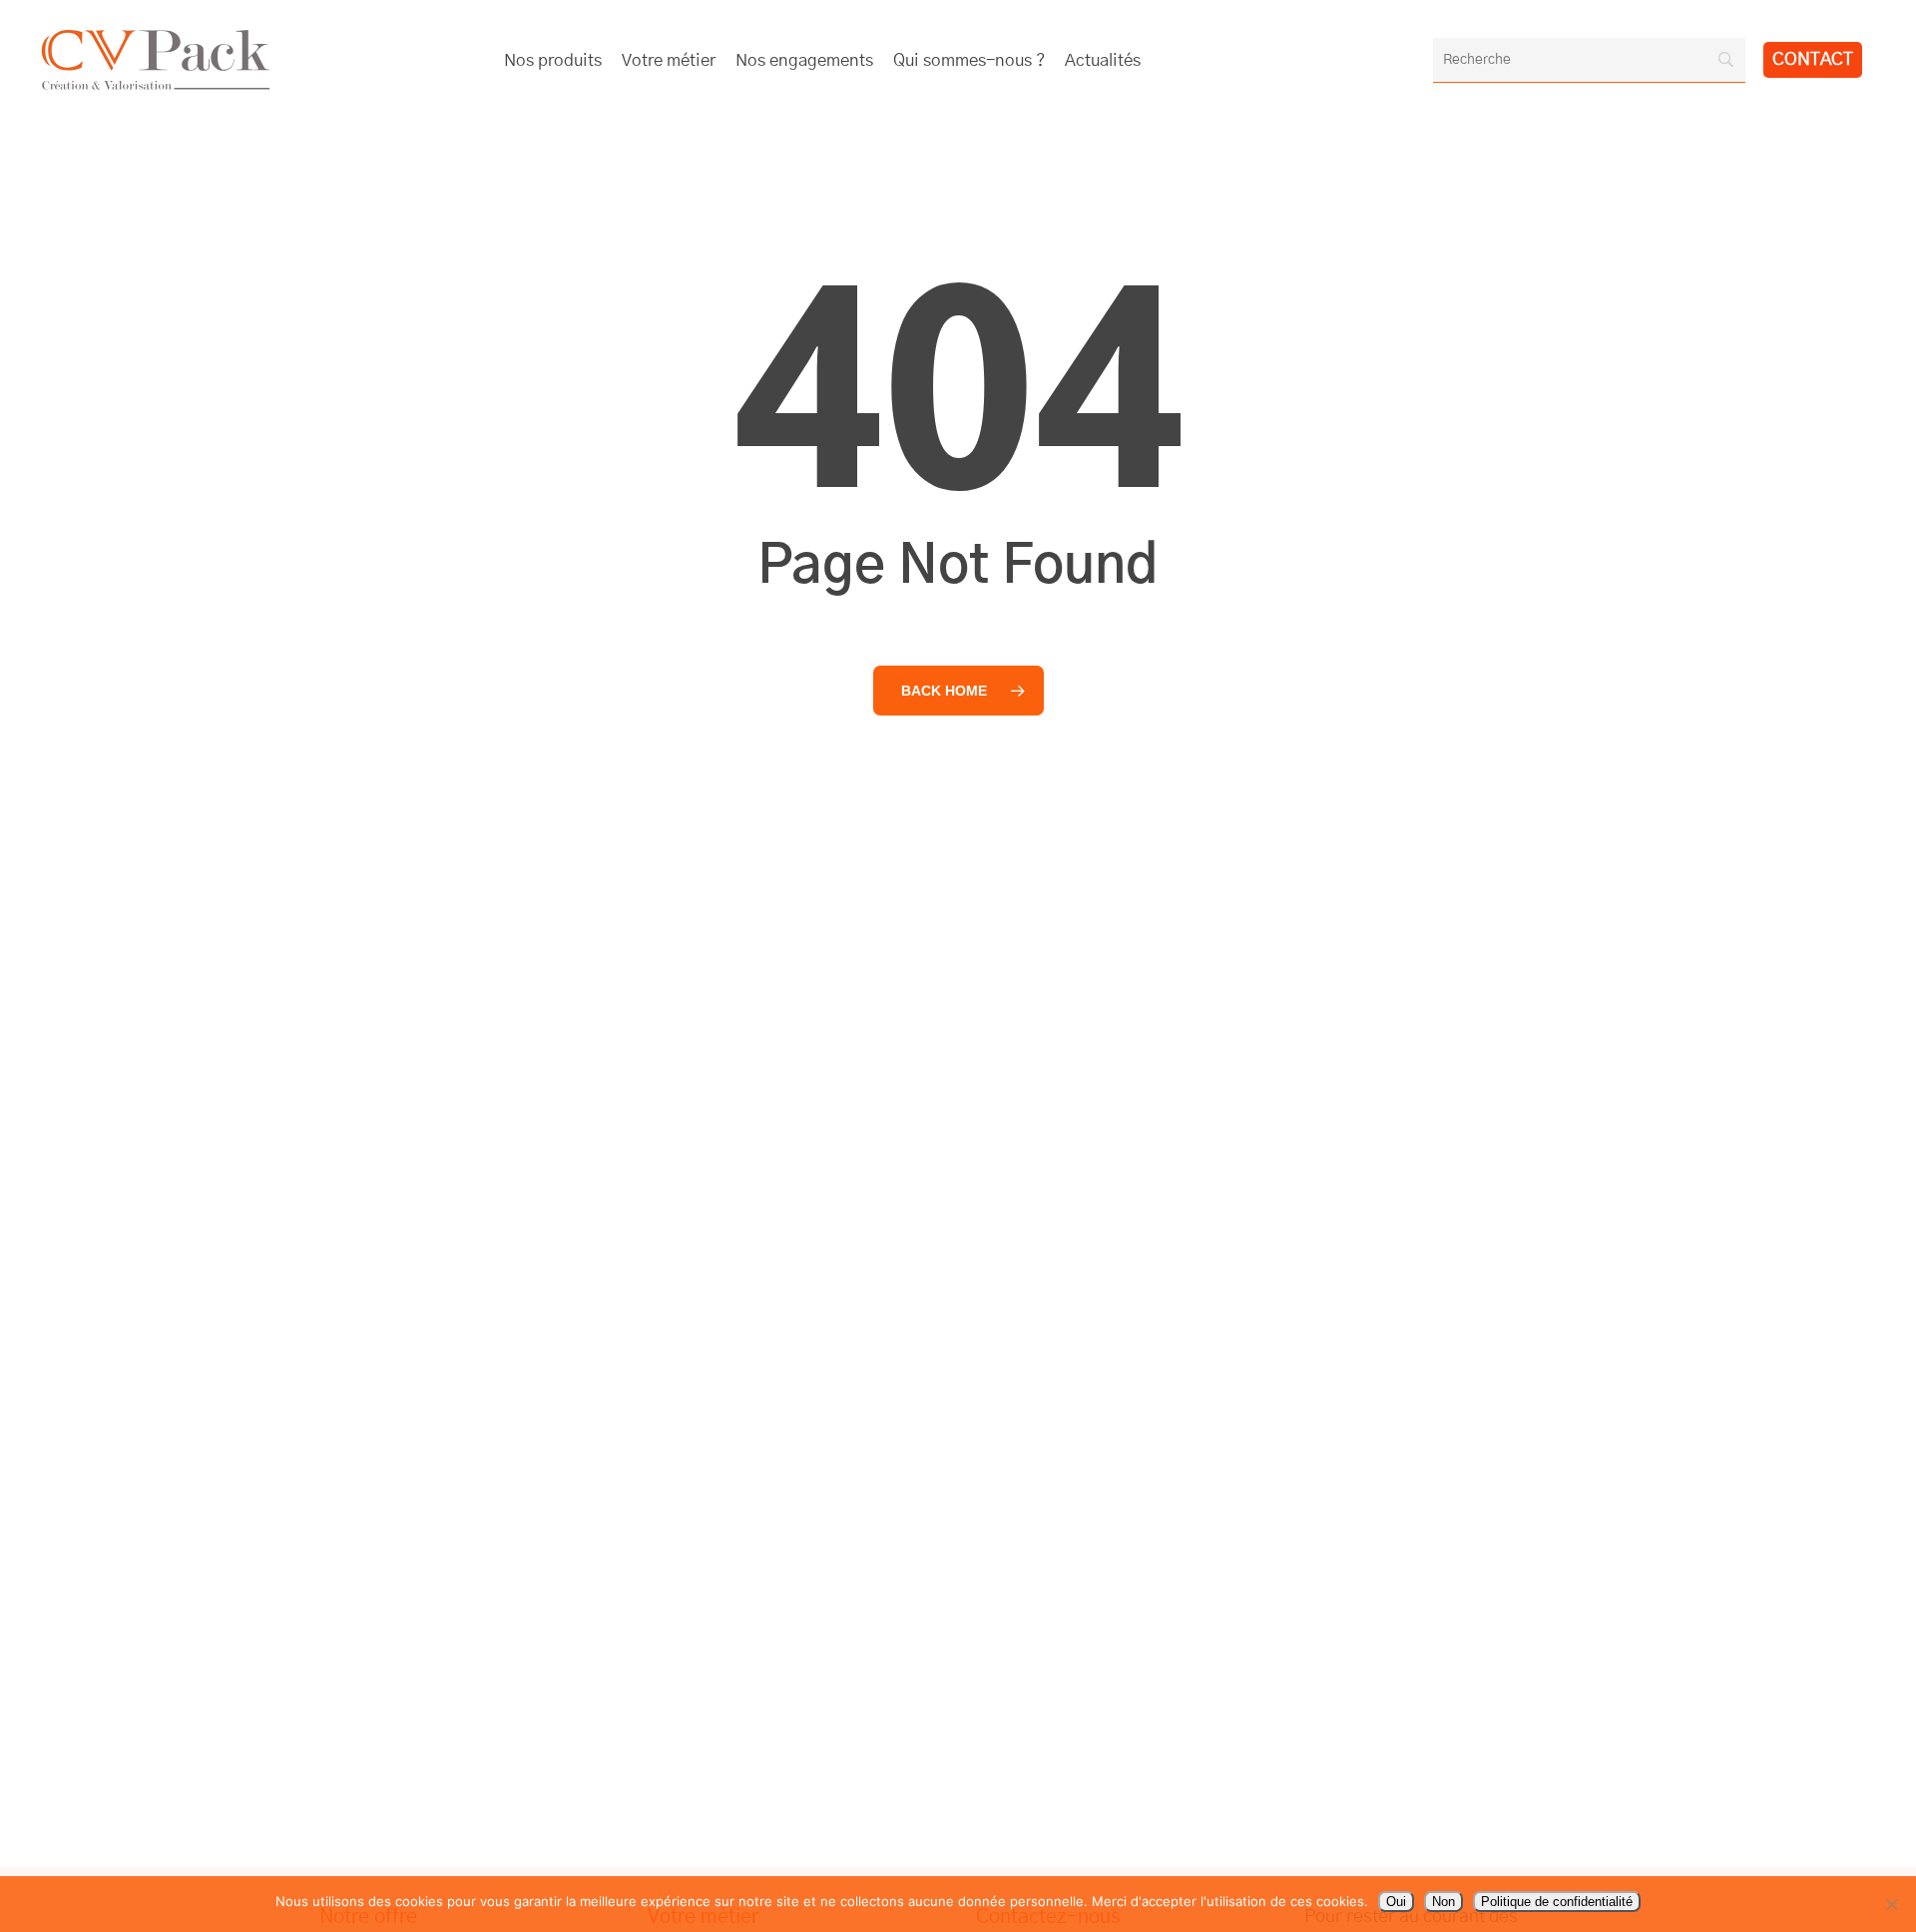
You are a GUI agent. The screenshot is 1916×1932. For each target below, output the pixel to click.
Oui (1396, 1902)
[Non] (1891, 1904)
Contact (1813, 60)
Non (1443, 1902)
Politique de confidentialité (1557, 1902)
